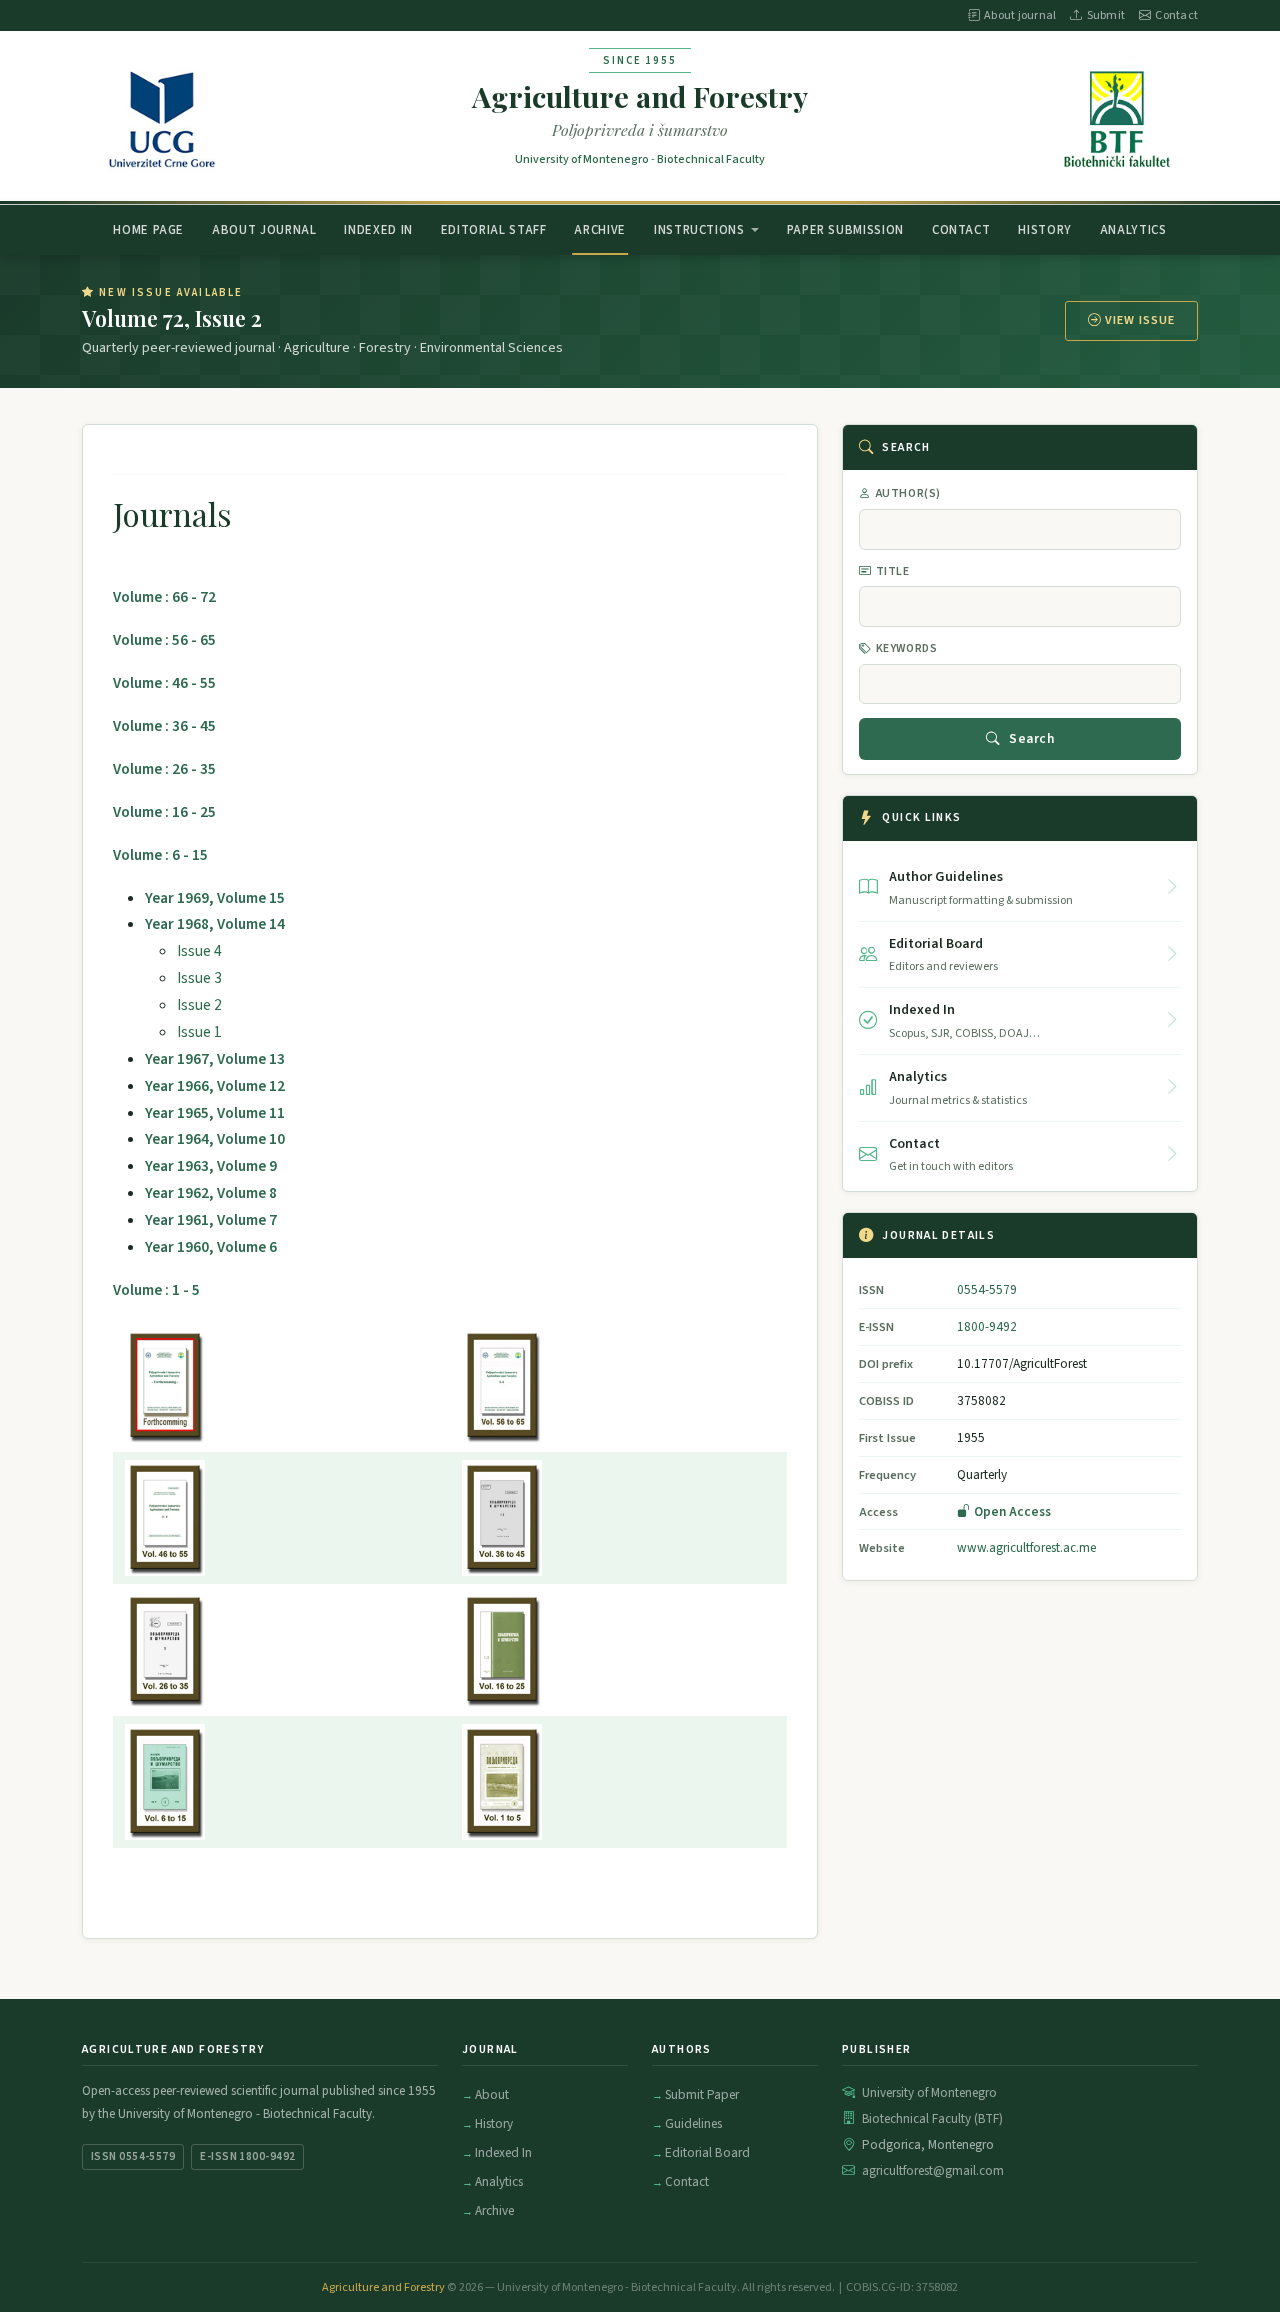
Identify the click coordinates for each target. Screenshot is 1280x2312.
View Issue (1140, 320)
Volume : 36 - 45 (164, 726)
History (1044, 229)
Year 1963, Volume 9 (211, 1166)
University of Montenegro (582, 159)
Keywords (907, 648)
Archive (599, 229)
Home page (148, 229)
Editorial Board (707, 2152)
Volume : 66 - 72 (164, 597)
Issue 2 (199, 1005)
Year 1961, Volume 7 (211, 1220)
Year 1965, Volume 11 (215, 1113)
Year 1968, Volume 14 (215, 924)
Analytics (1133, 229)
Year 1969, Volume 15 (215, 898)
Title (893, 571)
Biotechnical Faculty (711, 159)
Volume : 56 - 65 (164, 640)
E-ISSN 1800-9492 (247, 2156)
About (492, 2094)
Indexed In (503, 2152)
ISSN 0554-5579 (133, 2156)
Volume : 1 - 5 (156, 1290)
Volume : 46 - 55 (164, 683)
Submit (1106, 15)
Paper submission (845, 229)
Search (1031, 738)
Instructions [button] (699, 229)
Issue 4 (199, 951)
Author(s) (908, 493)
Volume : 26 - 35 (164, 769)
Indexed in (378, 229)
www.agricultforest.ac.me (1026, 1547)
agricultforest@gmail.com (933, 2171)
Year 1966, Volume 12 (215, 1086)
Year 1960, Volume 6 (211, 1247)
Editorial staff (494, 229)
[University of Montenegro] (162, 116)
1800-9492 (987, 1326)
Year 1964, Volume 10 (215, 1139)
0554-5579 (987, 1289)
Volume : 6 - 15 (160, 855)
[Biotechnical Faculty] (1118, 116)
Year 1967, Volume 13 (215, 1059)
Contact (1176, 15)
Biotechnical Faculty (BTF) (932, 2119)
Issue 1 (199, 1032)
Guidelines (693, 2123)
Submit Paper (702, 2094)
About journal (1020, 15)
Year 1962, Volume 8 (211, 1193)
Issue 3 (199, 978)
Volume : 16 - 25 (164, 812)
